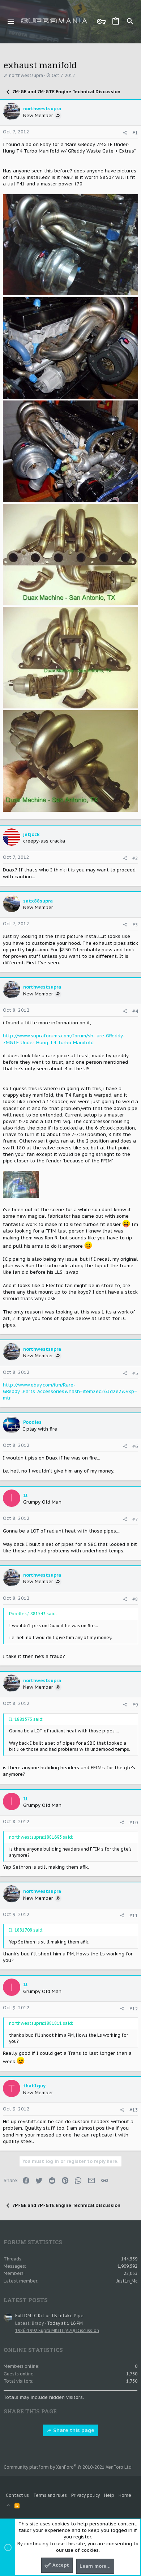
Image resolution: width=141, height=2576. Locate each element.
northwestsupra (26, 75)
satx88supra (38, 901)
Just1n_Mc (127, 2281)
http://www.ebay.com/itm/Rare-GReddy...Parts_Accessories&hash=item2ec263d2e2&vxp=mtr (70, 1391)
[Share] (125, 133)
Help (109, 2495)
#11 (134, 1915)
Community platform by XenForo (68, 2467)
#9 (135, 1705)
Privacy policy (86, 2495)
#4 (135, 1011)
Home (125, 2495)
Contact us (17, 2495)
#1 (135, 133)
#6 (135, 1446)
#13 (134, 2110)
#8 (135, 1599)
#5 (135, 1373)
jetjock (31, 834)
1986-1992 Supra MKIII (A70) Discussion (57, 2330)
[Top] (8, 2506)
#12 (134, 2009)
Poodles (32, 1422)
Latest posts (26, 2300)
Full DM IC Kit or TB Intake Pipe (49, 2316)
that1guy (34, 2086)
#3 (135, 925)
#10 (134, 1823)
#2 (135, 858)
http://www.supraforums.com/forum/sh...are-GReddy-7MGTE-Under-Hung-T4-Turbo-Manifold (64, 1039)
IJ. (26, 1495)
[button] (11, 22)
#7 (135, 1519)
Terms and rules (50, 2495)
